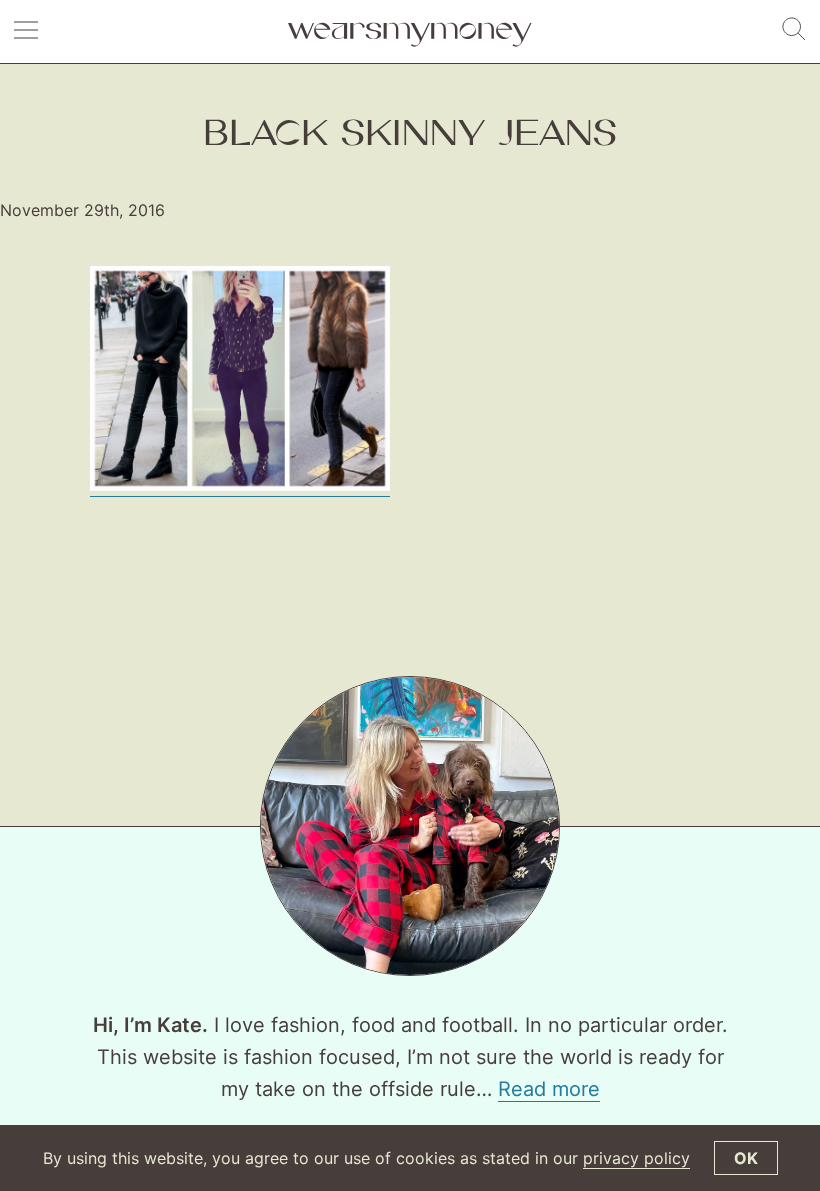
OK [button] (746, 1158)
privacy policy (636, 1158)
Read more (549, 1089)
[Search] (794, 30)
